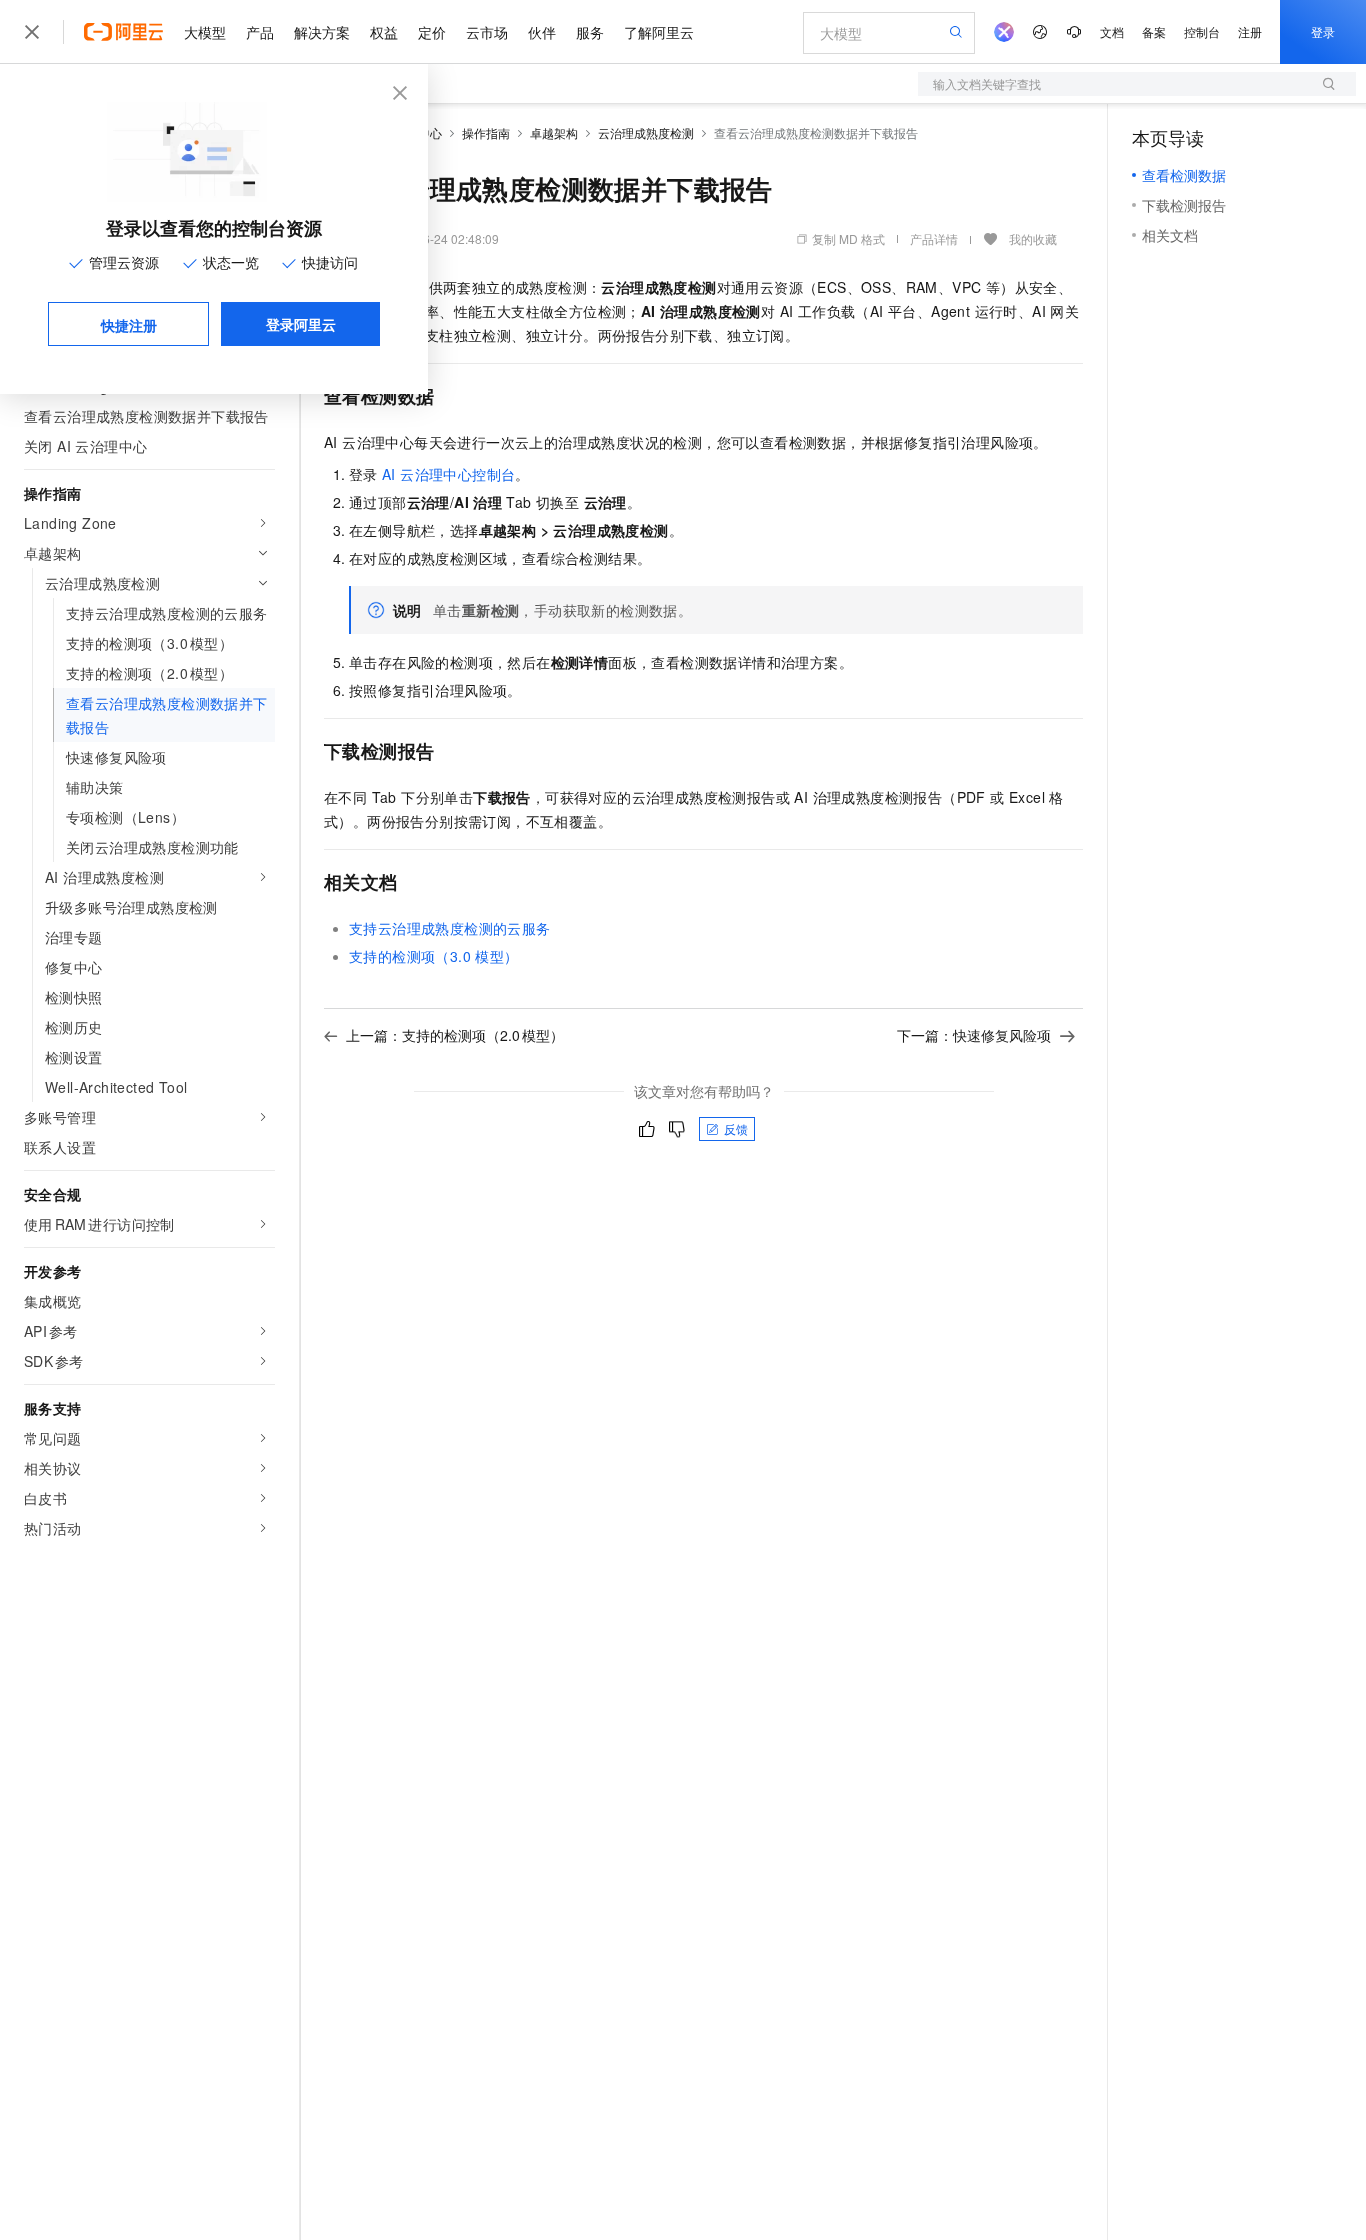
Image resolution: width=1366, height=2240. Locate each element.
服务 (590, 32)
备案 (1154, 31)
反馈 (736, 1128)
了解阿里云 (659, 32)
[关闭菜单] (32, 32)
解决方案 (322, 32)
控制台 (1202, 31)
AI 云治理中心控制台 (448, 474)
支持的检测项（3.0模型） (433, 956)
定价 (432, 32)
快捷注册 (129, 325)
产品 (260, 32)
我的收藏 (1033, 238)
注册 (1250, 31)
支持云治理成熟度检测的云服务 (450, 928)
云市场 (487, 32)
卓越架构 (554, 132)
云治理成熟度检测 (646, 132)
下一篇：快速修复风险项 (974, 1035)
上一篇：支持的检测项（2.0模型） (455, 1035)
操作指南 (486, 132)
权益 (384, 32)
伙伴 (542, 32)
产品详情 (934, 238)
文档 (1112, 31)
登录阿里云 (301, 324)
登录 (1323, 31)
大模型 (205, 32)
